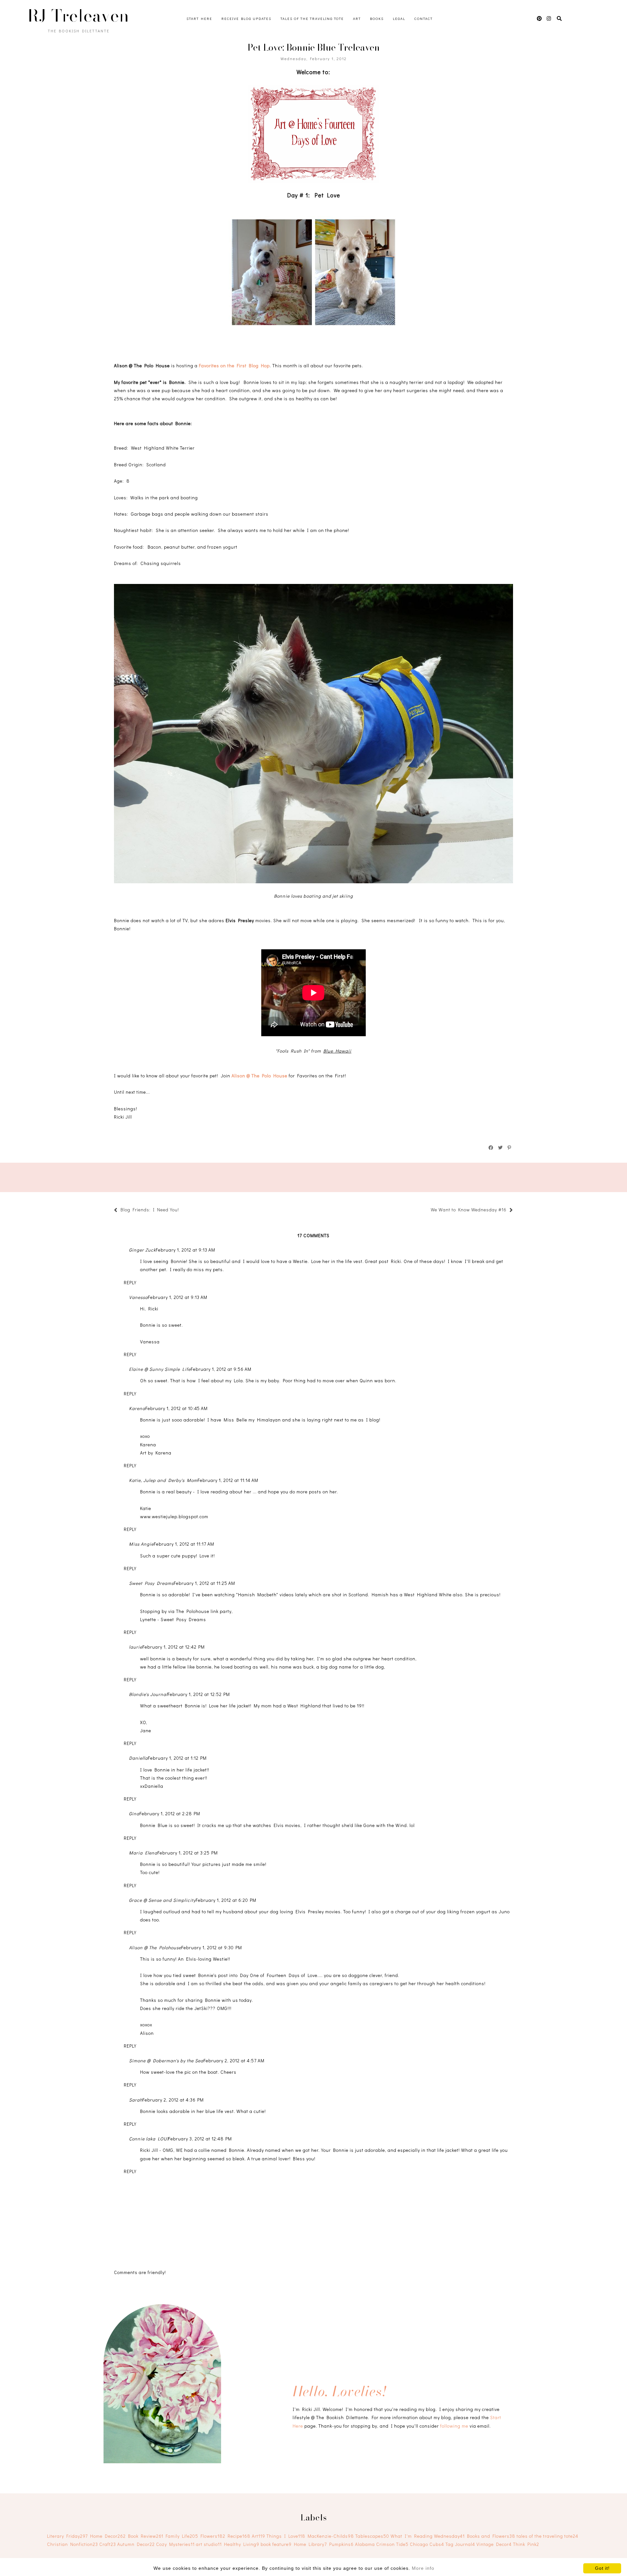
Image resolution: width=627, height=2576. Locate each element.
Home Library (310, 2544)
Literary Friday (67, 2536)
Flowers (213, 2536)
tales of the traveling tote (547, 2536)
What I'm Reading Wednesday (428, 2536)
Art (357, 18)
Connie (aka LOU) (149, 2139)
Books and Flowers (491, 2536)
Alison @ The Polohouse (155, 1947)
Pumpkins (341, 2544)
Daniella (138, 1758)
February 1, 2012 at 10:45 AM (177, 1408)
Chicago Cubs (427, 2544)
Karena (137, 1408)
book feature (276, 2544)
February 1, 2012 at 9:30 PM (212, 1947)
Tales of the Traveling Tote (312, 18)
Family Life (182, 2536)
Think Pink (526, 2544)
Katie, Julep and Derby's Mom (163, 1480)
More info (423, 2568)
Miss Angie (141, 1544)
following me (454, 2426)
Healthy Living (242, 2544)
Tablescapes (372, 2536)
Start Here (199, 18)
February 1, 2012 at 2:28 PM (170, 1813)
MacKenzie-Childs (331, 2536)
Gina (134, 1813)
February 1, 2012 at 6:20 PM (226, 1900)
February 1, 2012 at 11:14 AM (228, 1480)
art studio (209, 2544)
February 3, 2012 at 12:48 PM (200, 2139)
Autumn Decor (136, 2544)
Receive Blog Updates (246, 18)
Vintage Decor (494, 2544)
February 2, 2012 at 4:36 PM (173, 2100)
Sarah (136, 2100)
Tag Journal (460, 2544)
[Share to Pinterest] (510, 1148)
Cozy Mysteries (175, 2544)
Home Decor (108, 2536)
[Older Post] (427, 1211)
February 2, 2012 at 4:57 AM (234, 2061)
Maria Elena (143, 1853)
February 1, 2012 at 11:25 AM (204, 1583)
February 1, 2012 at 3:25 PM (188, 1853)
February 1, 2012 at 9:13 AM (185, 1250)
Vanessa (138, 1297)
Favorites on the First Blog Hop (234, 366)
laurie (136, 1647)
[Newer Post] (182, 1211)
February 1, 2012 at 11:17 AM (184, 1544)
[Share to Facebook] (491, 1148)
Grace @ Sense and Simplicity (162, 1900)
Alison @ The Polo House (259, 1076)
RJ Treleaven (78, 16)
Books (377, 18)
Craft (108, 2544)
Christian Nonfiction (72, 2544)
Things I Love (286, 2536)
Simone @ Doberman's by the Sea (166, 2061)
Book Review (146, 2536)
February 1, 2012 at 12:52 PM (199, 1694)
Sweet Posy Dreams (151, 1583)
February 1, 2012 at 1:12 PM (177, 1758)
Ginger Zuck (142, 1250)
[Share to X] (501, 1148)
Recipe (239, 2536)
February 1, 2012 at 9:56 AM (221, 1369)
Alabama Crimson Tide (382, 2544)
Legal (399, 18)
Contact (424, 18)
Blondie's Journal (148, 1694)
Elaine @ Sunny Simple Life (160, 1369)
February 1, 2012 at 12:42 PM (174, 1647)
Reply (130, 1282)
